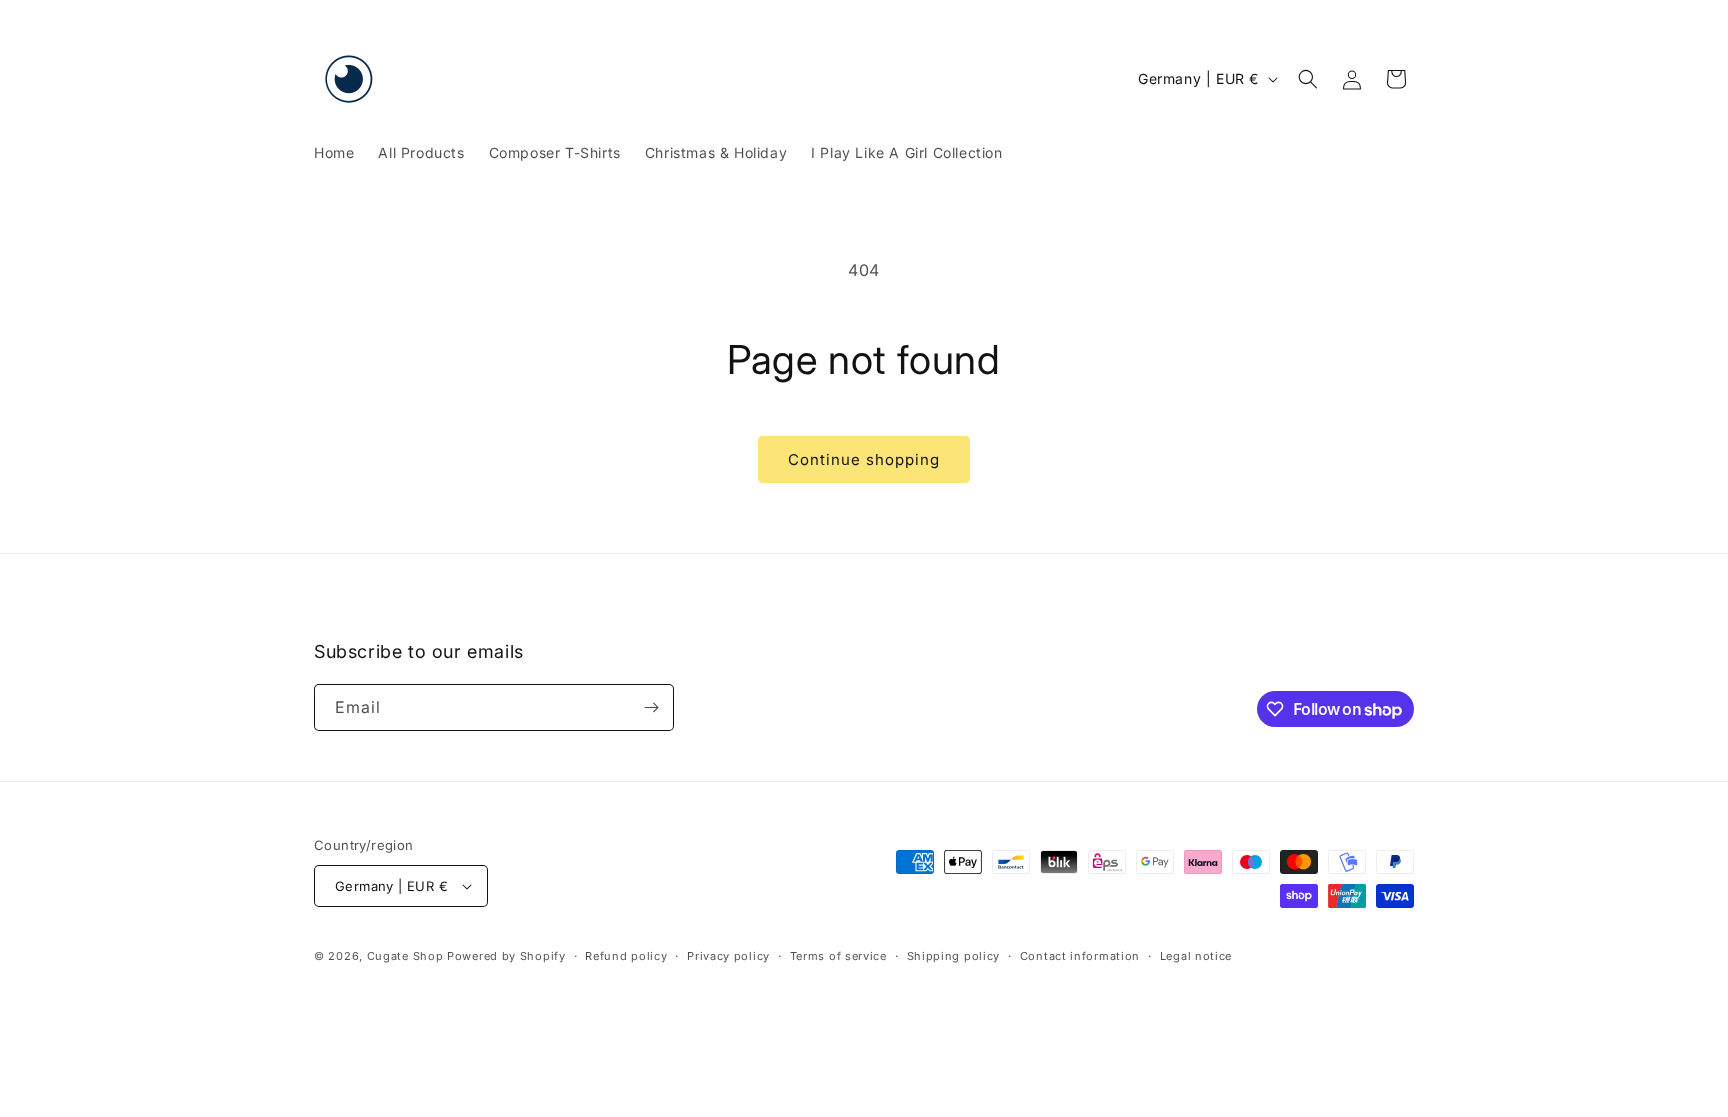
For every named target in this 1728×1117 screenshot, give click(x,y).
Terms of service (838, 956)
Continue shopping (864, 459)
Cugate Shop (405, 956)
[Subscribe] (651, 707)
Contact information (1080, 956)
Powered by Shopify (506, 956)
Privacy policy (728, 956)
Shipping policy (954, 956)
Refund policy (626, 956)
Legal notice (1196, 956)
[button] (1308, 79)
